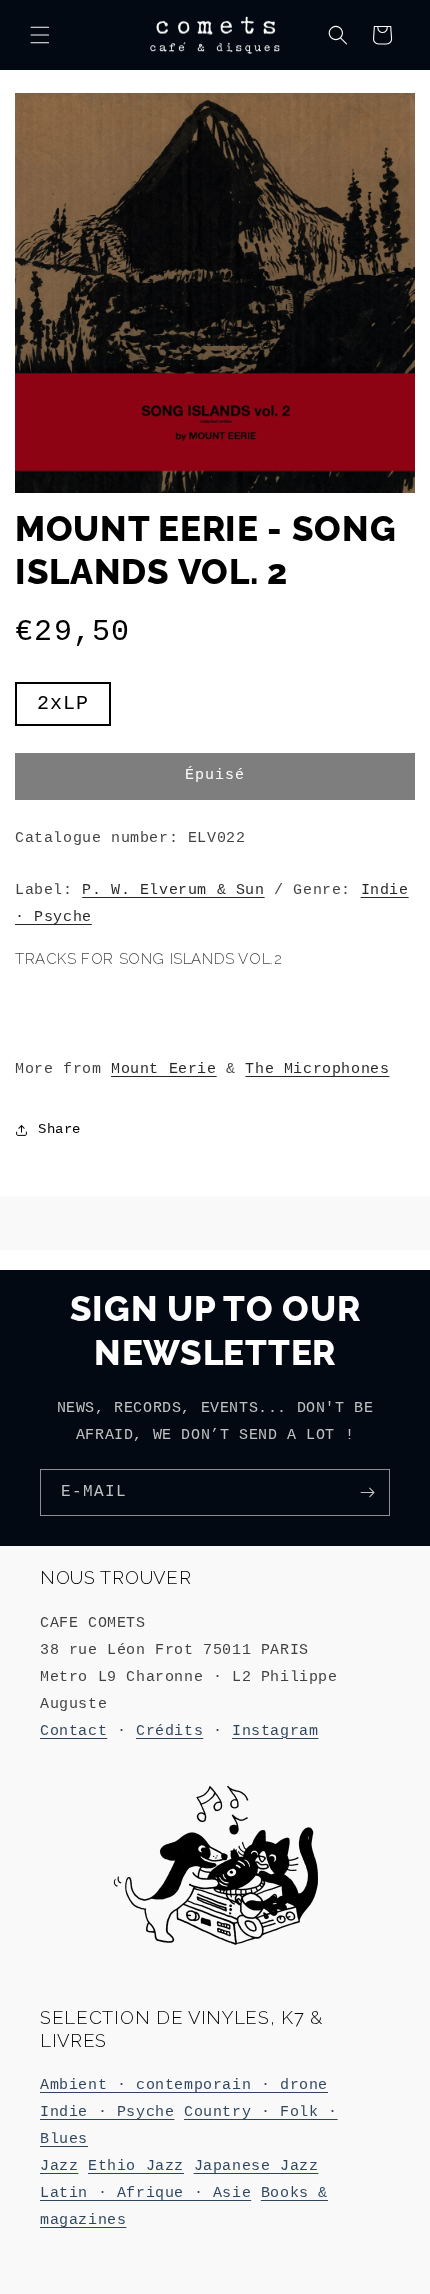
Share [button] (59, 1129)
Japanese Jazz (256, 2166)
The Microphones (317, 1069)
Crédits (169, 1731)
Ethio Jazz (136, 2166)
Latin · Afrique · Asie (145, 2193)
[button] (40, 35)
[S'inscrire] (367, 1492)
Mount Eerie (164, 1069)
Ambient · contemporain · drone (184, 2085)
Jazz (59, 2166)
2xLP (74, 708)
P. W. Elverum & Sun (173, 890)
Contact (73, 1731)
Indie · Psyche (107, 2112)
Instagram (275, 1731)
